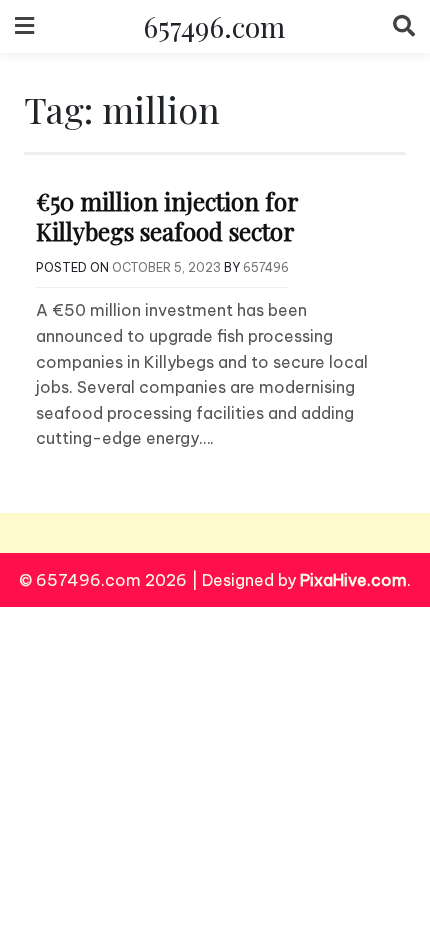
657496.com (214, 26)
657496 (266, 267)
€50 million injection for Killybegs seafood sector (167, 216)
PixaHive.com (353, 580)
